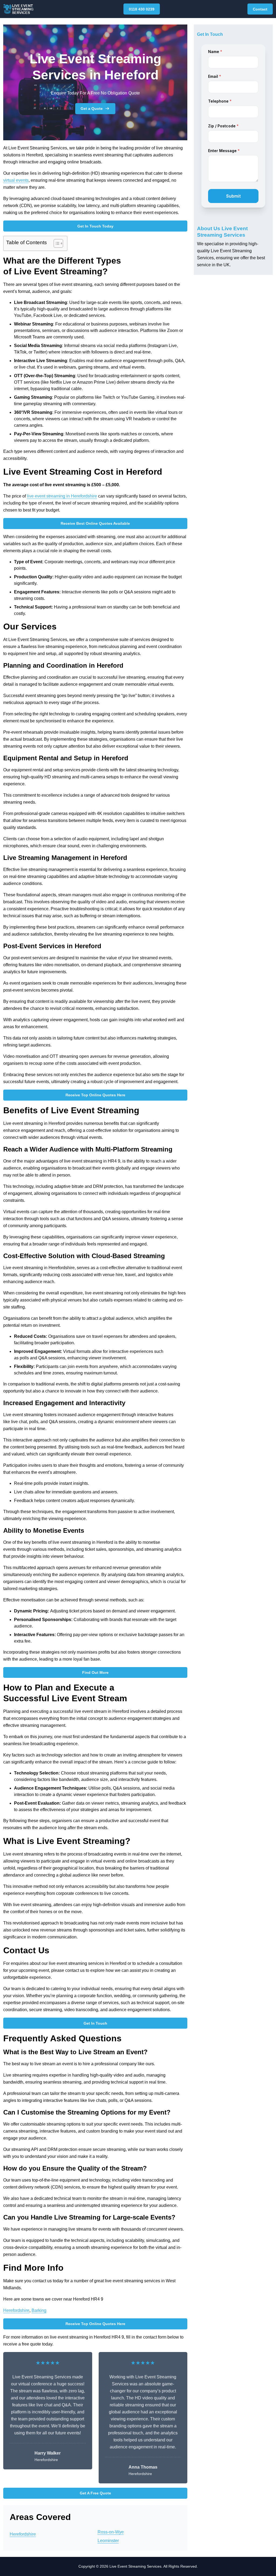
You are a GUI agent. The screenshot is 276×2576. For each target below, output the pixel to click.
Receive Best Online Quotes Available (95, 523)
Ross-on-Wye (111, 2532)
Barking (39, 2310)
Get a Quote (92, 108)
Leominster (108, 2541)
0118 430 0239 (142, 9)
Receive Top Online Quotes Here (95, 1095)
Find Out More (95, 1672)
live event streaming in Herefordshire (62, 496)
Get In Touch (95, 2023)
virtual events (16, 180)
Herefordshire (16, 2310)
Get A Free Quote (95, 2493)
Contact (260, 9)
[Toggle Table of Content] (56, 243)
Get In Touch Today (95, 226)
